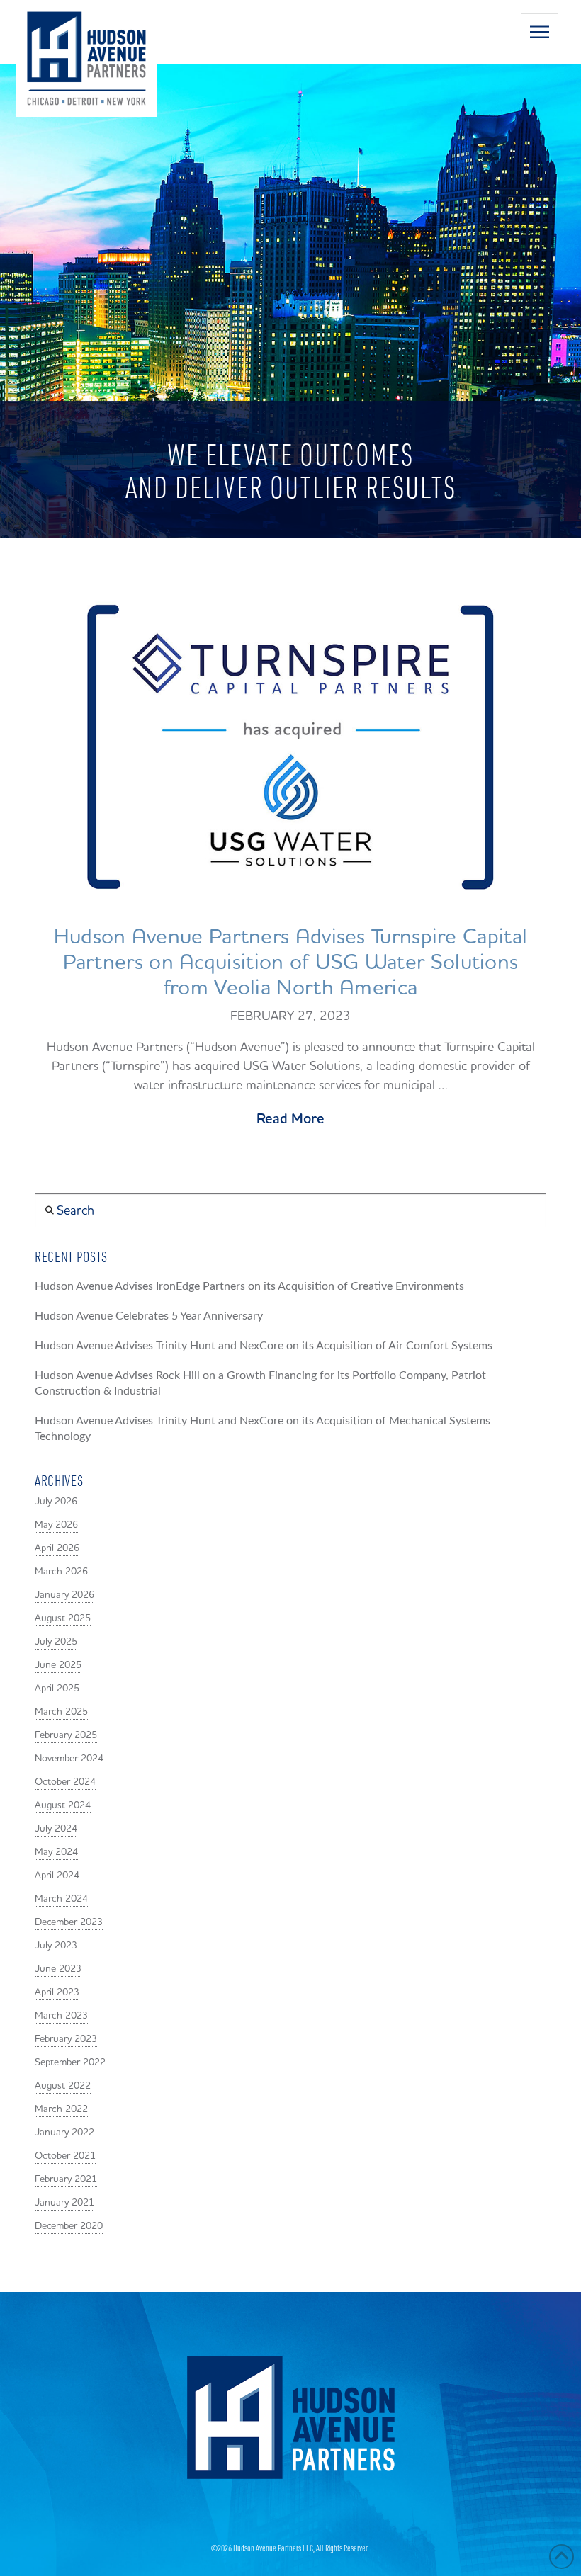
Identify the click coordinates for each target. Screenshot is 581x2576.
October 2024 (65, 1782)
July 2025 (56, 1642)
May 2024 (56, 1852)
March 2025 (61, 1712)
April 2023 (57, 1992)
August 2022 (63, 2086)
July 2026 (56, 1502)
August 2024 (63, 1805)
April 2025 (57, 1689)
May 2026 (56, 1525)
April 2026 (57, 1548)
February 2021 (66, 2179)
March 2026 (61, 1572)
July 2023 (56, 1946)
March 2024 (61, 1899)
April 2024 (57, 1876)
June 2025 (58, 1665)
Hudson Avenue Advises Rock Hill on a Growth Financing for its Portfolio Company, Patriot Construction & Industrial (260, 1383)
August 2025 (63, 1618)
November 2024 (69, 1759)
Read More (290, 1119)
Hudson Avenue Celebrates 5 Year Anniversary (149, 1316)
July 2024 (56, 1829)
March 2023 (61, 2016)
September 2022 (70, 2062)
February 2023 (66, 2039)
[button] (540, 32)
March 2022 (61, 2109)
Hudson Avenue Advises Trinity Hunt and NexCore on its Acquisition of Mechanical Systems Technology (263, 1429)
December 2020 (69, 2226)
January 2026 (64, 1595)
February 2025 (66, 1735)
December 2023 (69, 1922)
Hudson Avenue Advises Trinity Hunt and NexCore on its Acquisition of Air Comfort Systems (264, 1346)
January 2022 (64, 2133)
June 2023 (58, 1969)
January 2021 (64, 2203)
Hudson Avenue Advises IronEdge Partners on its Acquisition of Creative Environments (249, 1286)
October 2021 (65, 2156)
